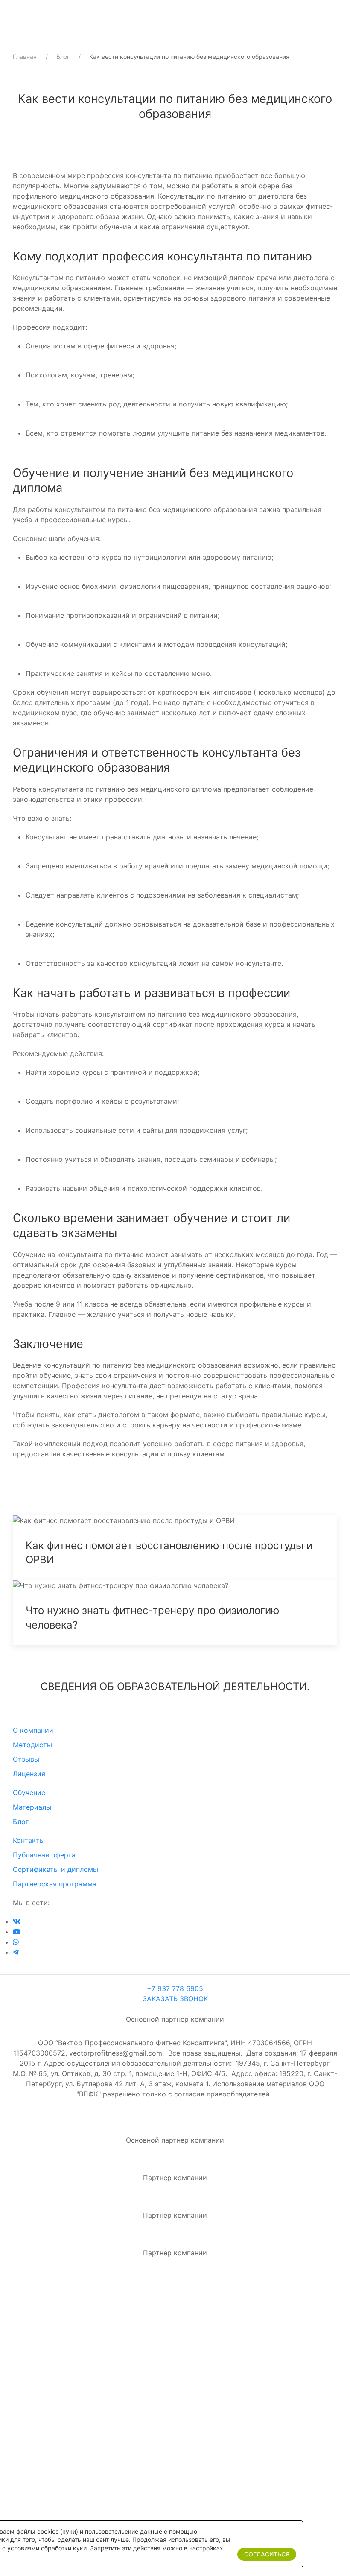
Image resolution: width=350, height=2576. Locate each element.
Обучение (29, 1792)
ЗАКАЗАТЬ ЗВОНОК (175, 1999)
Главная (25, 57)
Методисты (32, 1745)
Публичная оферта (44, 1855)
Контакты (29, 1840)
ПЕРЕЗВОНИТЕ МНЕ (175, 2454)
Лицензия (29, 1774)
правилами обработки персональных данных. (178, 2486)
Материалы (32, 1807)
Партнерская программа (55, 1884)
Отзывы (26, 1759)
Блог (63, 57)
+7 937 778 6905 (175, 1988)
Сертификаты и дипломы (55, 1869)
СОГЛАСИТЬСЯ (267, 2554)
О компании (33, 1730)
